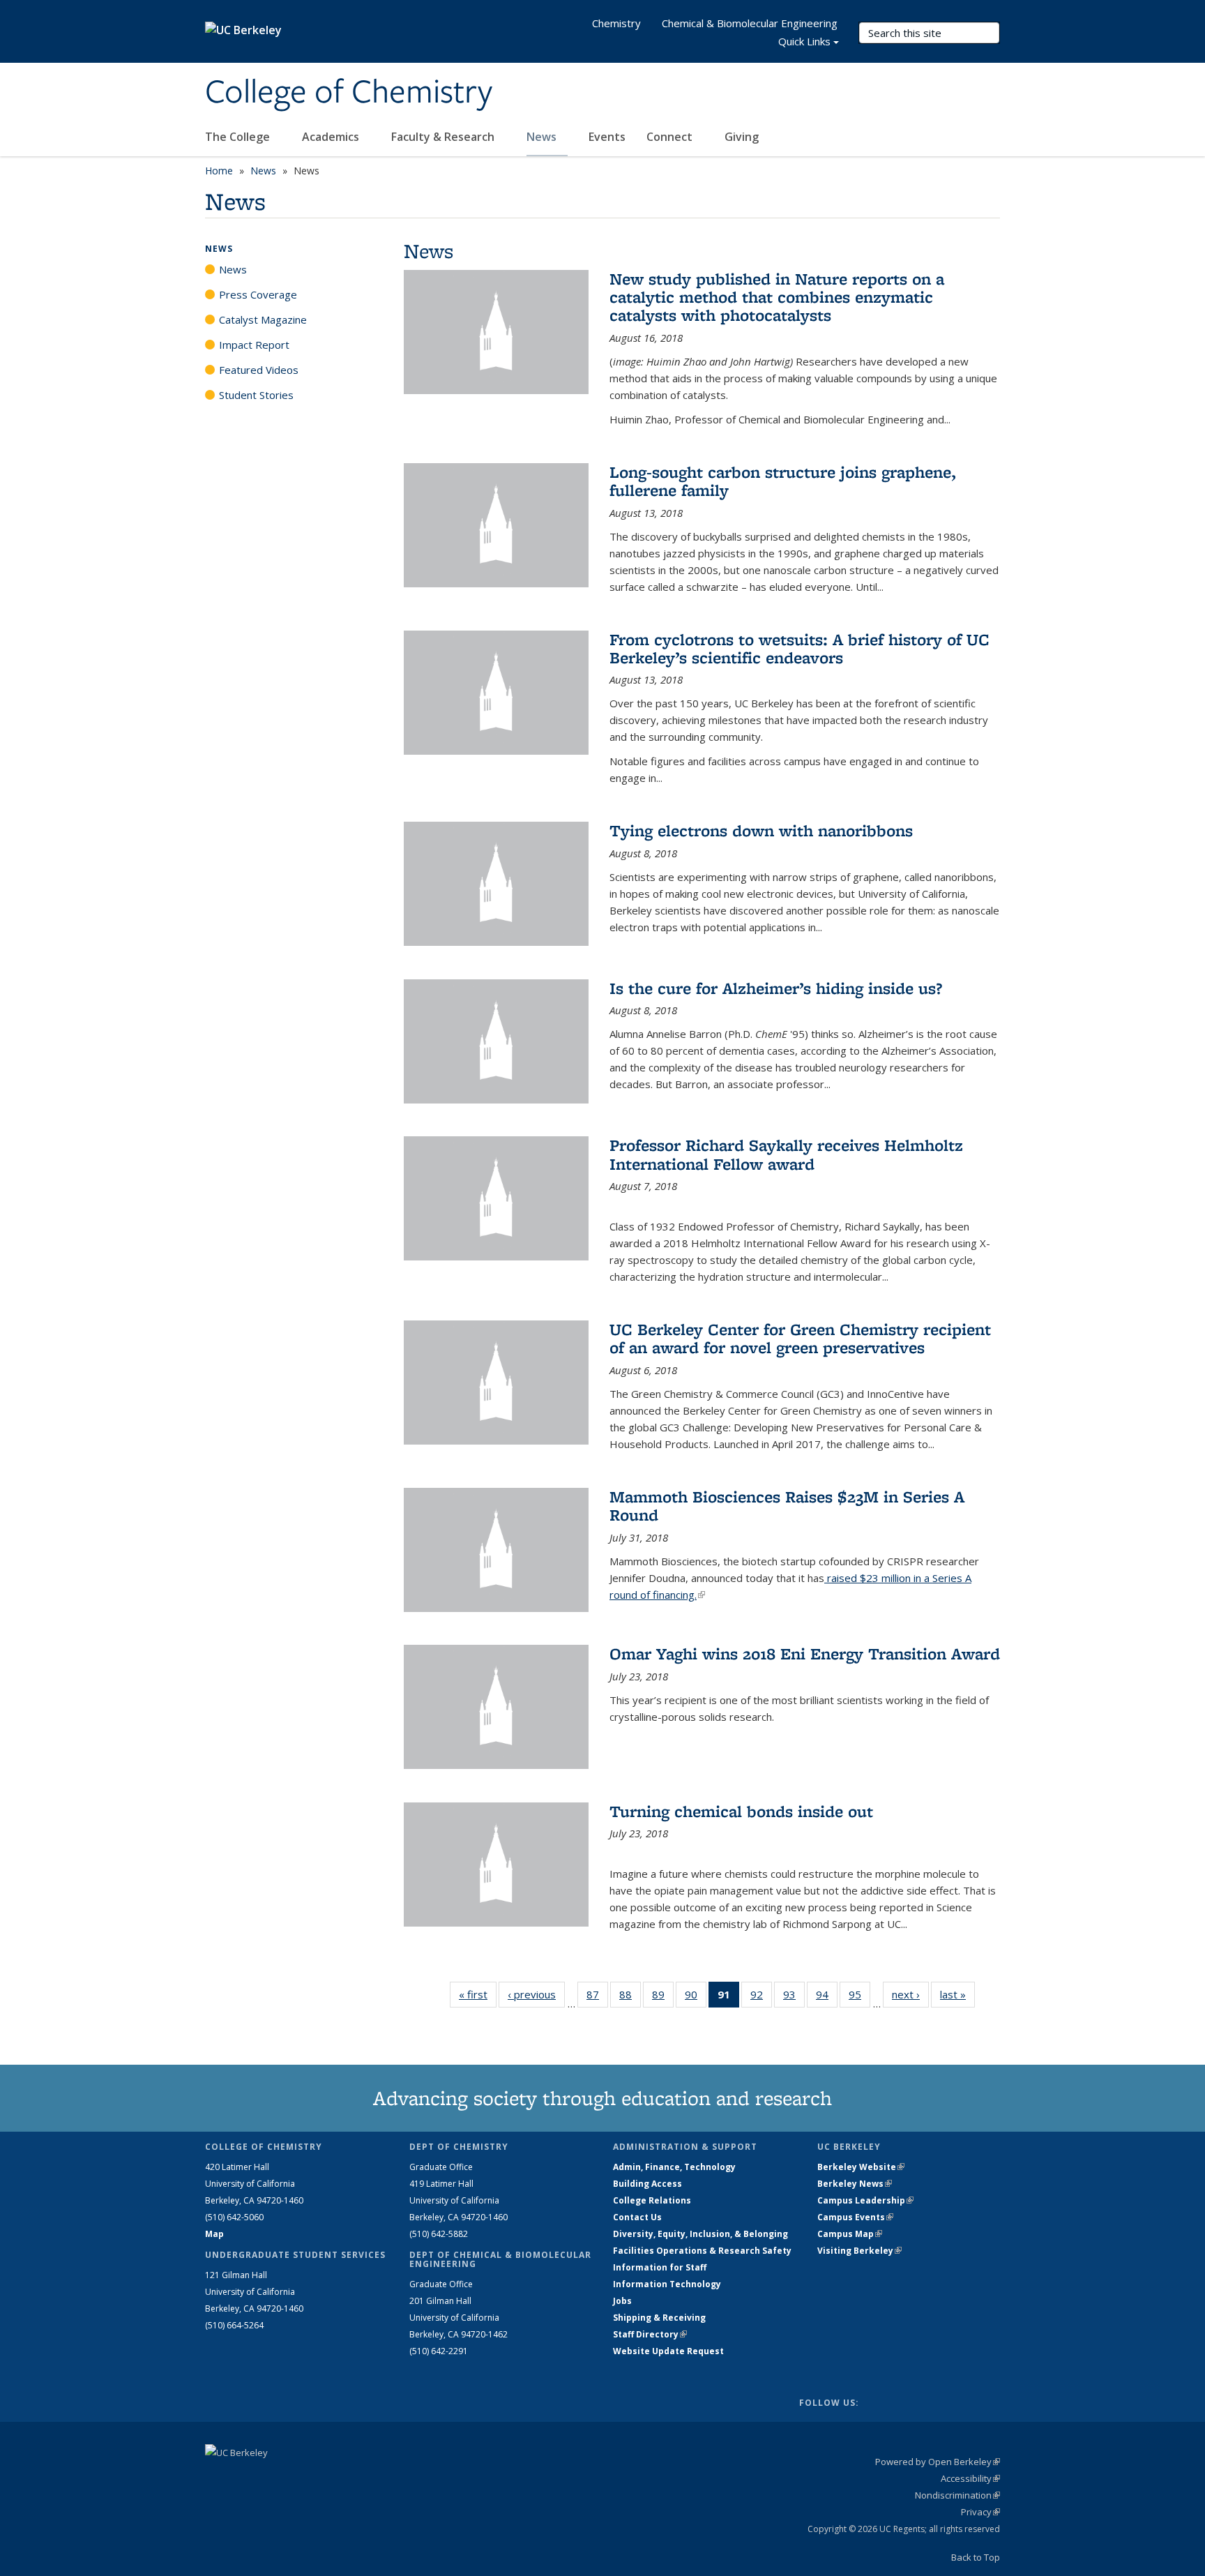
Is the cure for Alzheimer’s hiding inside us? (776, 988)
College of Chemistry (349, 93)
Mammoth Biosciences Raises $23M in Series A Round (787, 1506)
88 (630, 1997)
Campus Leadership (865, 2200)
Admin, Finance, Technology (674, 2167)
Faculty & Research (444, 137)
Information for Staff (660, 2267)
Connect (671, 137)
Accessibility (970, 2478)
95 (859, 1997)
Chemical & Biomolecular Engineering (750, 23)
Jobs (622, 2301)
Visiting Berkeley (859, 2251)
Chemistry (616, 23)
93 (794, 1997)
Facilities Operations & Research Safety (702, 2251)
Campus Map (850, 2234)
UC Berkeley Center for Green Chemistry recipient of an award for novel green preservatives (800, 1338)
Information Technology (667, 2284)
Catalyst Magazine (263, 319)
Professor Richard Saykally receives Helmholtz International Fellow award (786, 1154)
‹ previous (536, 1994)
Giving (742, 137)
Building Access (647, 2184)
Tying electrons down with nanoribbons (761, 830)
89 (663, 1997)
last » (957, 1994)
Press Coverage (258, 294)
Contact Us (637, 2217)
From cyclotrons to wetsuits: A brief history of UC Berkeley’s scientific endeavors (799, 648)
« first (478, 1994)
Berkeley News (855, 2184)
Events (607, 137)
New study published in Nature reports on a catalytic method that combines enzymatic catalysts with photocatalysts (777, 297)
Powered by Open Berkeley (938, 2462)
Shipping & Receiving (659, 2318)
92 (761, 1997)
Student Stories (256, 395)
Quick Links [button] (804, 41)
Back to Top (976, 2557)
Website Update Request (668, 2351)
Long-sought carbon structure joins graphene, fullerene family (783, 481)
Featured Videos (259, 370)
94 (827, 1997)
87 (597, 1997)
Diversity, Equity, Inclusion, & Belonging (700, 2234)
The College (239, 137)
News (543, 137)
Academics (332, 137)
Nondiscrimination (957, 2495)
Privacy (980, 2512)
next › (910, 1994)
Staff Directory (650, 2334)
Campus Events (855, 2217)
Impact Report (254, 345)
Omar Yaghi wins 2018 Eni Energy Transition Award (805, 1654)
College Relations (652, 2200)
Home (219, 171)
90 (696, 1997)
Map (214, 2234)
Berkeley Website (861, 2167)
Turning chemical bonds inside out (741, 1811)
